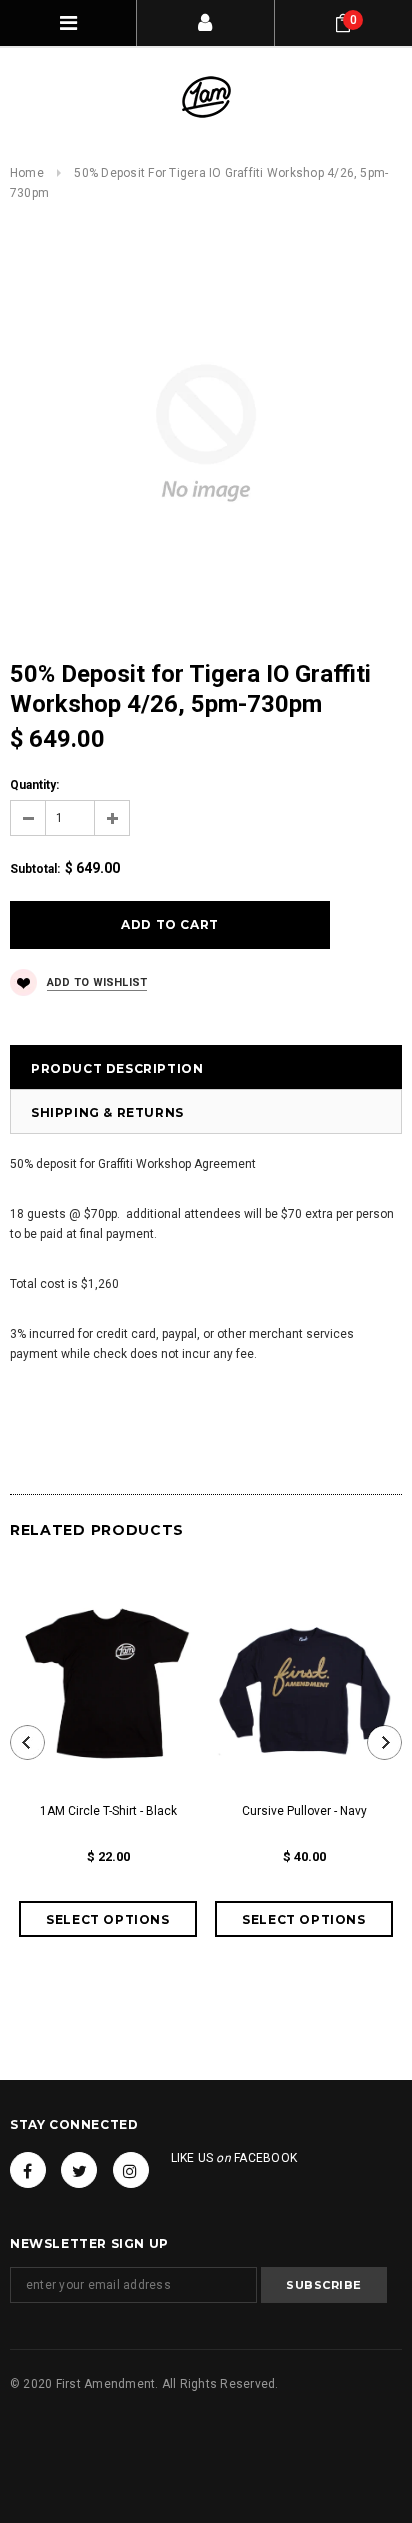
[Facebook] (28, 2170)
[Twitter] (79, 2170)
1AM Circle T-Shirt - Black (108, 1811)
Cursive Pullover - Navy (304, 1811)
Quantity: (34, 785)
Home (27, 173)
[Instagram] (131, 2170)
